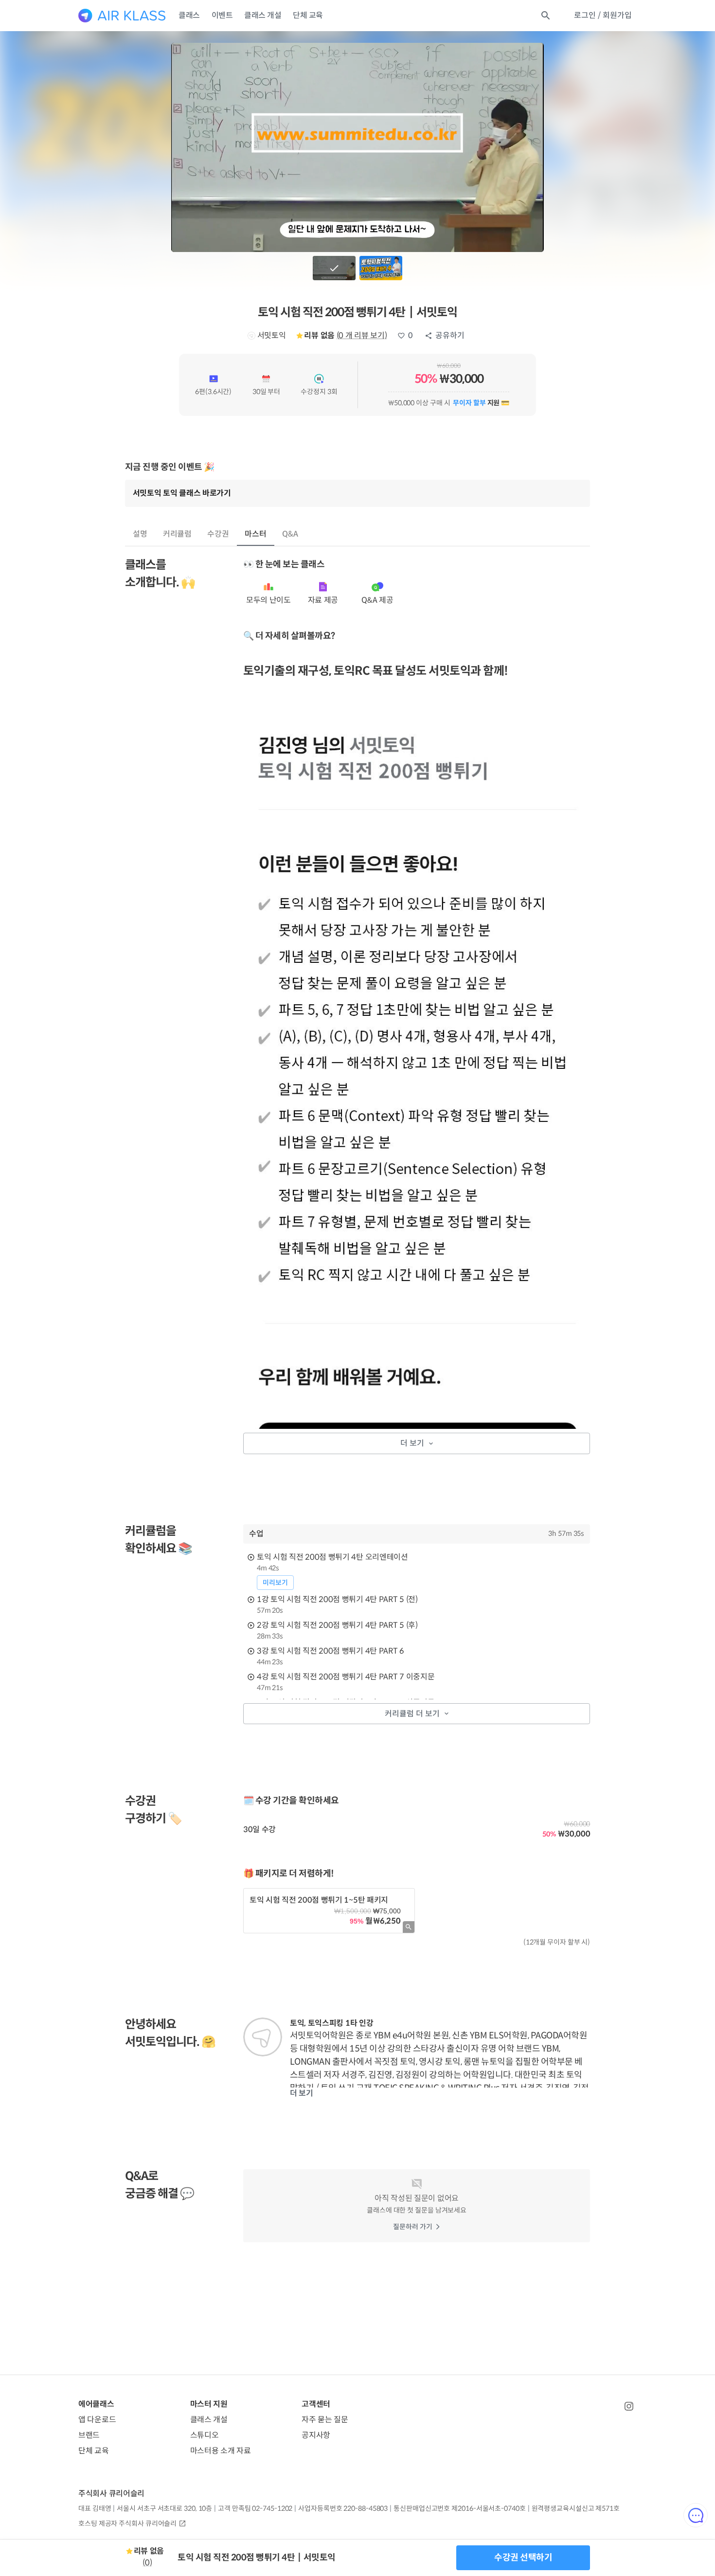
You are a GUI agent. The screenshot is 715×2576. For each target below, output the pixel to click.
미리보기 (275, 1583)
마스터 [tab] (256, 534)
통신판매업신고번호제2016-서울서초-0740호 (459, 2508)
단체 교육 (308, 15)
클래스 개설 (263, 15)
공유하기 (450, 335)
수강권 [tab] (218, 534)
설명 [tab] (140, 534)
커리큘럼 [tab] (178, 534)
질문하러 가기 (413, 2227)
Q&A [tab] (290, 534)
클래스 (189, 15)
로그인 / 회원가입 (603, 15)
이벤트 (222, 15)
